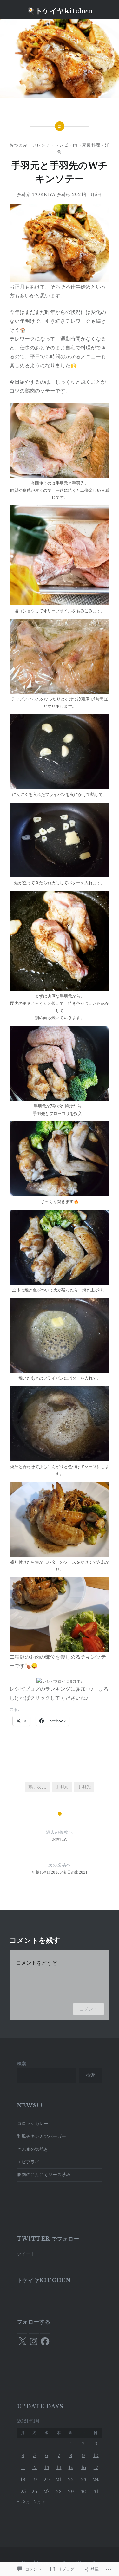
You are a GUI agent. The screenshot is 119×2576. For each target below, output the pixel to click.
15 (71, 2468)
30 (83, 2492)
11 (23, 2468)
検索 (22, 2064)
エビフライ (28, 2162)
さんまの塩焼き (33, 2149)
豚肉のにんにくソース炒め (44, 2175)
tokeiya (44, 195)
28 (59, 2492)
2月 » (39, 2501)
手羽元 (62, 1787)
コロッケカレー (33, 2124)
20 (47, 2480)
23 (83, 2480)
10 (96, 2456)
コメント (89, 2009)
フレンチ (41, 145)
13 (47, 2468)
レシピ (62, 145)
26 (34, 2492)
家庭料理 (91, 145)
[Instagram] (34, 2341)
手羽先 (84, 1787)
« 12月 (24, 2501)
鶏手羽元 (37, 1787)
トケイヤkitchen (44, 2280)
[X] (22, 2341)
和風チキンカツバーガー (42, 2136)
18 (23, 2480)
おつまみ (19, 145)
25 (23, 2492)
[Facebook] (45, 2341)
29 (71, 2492)
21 (59, 2480)
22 (71, 2480)
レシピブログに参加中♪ (62, 1681)
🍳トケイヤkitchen (60, 10)
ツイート (26, 2254)
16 (83, 2468)
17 (96, 2468)
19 (34, 2480)
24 (96, 2480)
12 (34, 2468)
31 (96, 2492)
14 (59, 2468)
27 (47, 2492)
